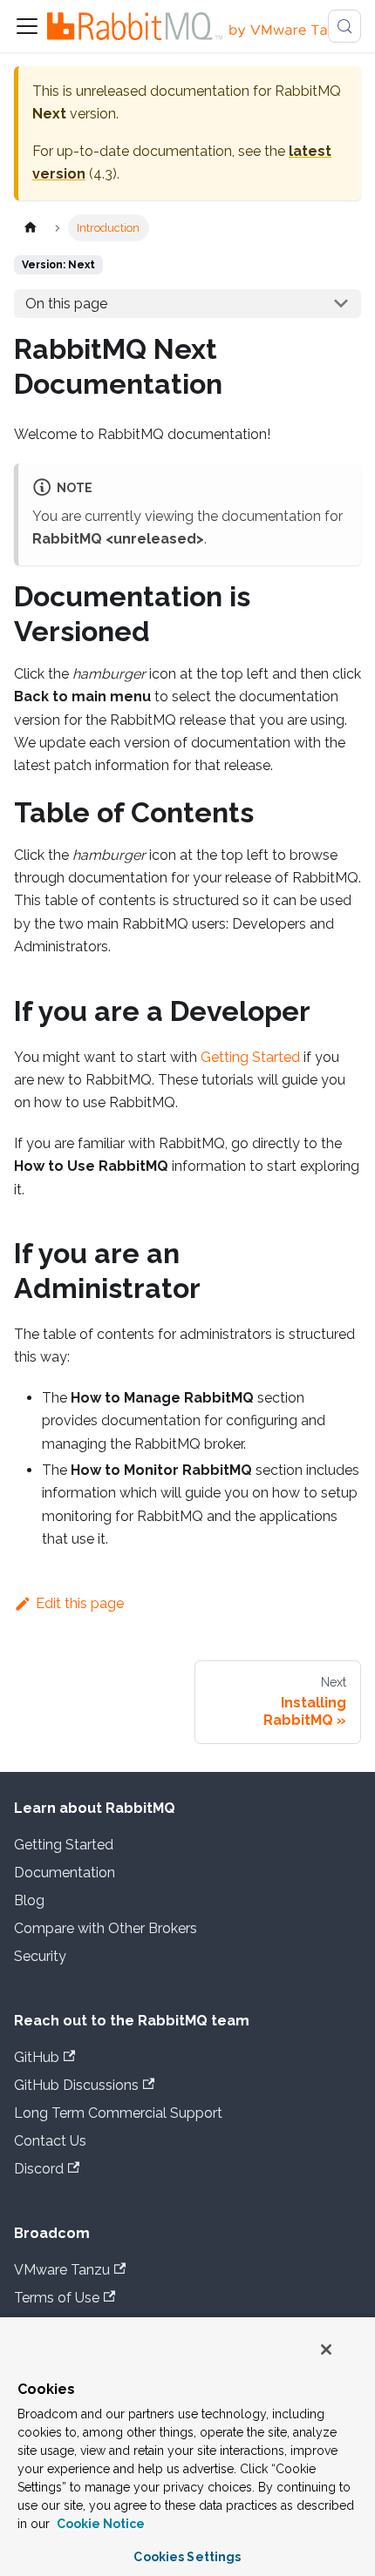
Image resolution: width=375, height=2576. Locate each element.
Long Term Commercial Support (118, 2113)
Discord (39, 2169)
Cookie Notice (99, 2524)
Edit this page (80, 1603)
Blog (29, 1900)
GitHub (37, 2057)
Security (40, 1956)
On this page (66, 304)
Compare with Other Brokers (106, 1928)
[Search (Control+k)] (344, 26)
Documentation (65, 1873)
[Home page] (31, 228)
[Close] (326, 2350)
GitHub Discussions (76, 2085)
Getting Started (250, 1057)
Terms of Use (57, 2298)
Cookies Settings (187, 2557)
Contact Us (50, 2141)
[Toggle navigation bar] (27, 26)
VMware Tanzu (62, 2270)
